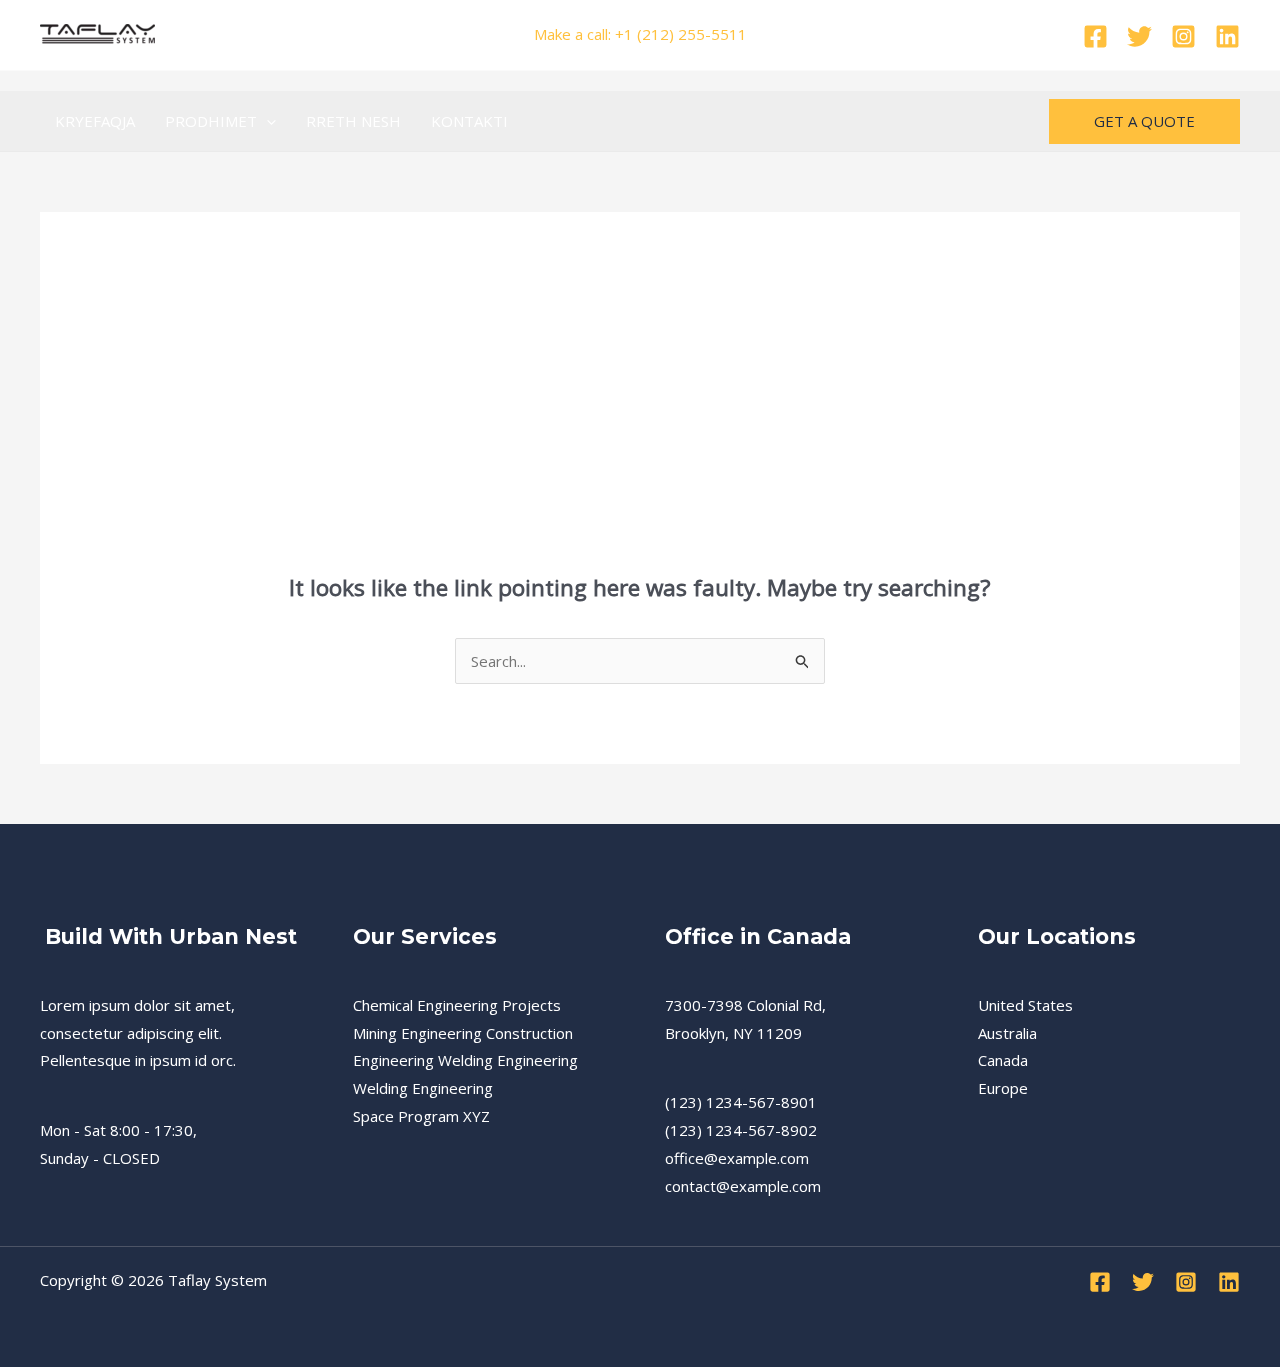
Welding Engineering (423, 1088)
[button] (266, 121)
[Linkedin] (1227, 36)
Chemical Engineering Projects (457, 1005)
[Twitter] (1139, 36)
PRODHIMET (211, 121)
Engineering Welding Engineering (465, 1060)
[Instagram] (1183, 36)
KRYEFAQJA (95, 121)
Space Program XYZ (421, 1116)
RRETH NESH (353, 121)
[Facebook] (1095, 36)
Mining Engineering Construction (463, 1033)
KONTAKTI (469, 121)
